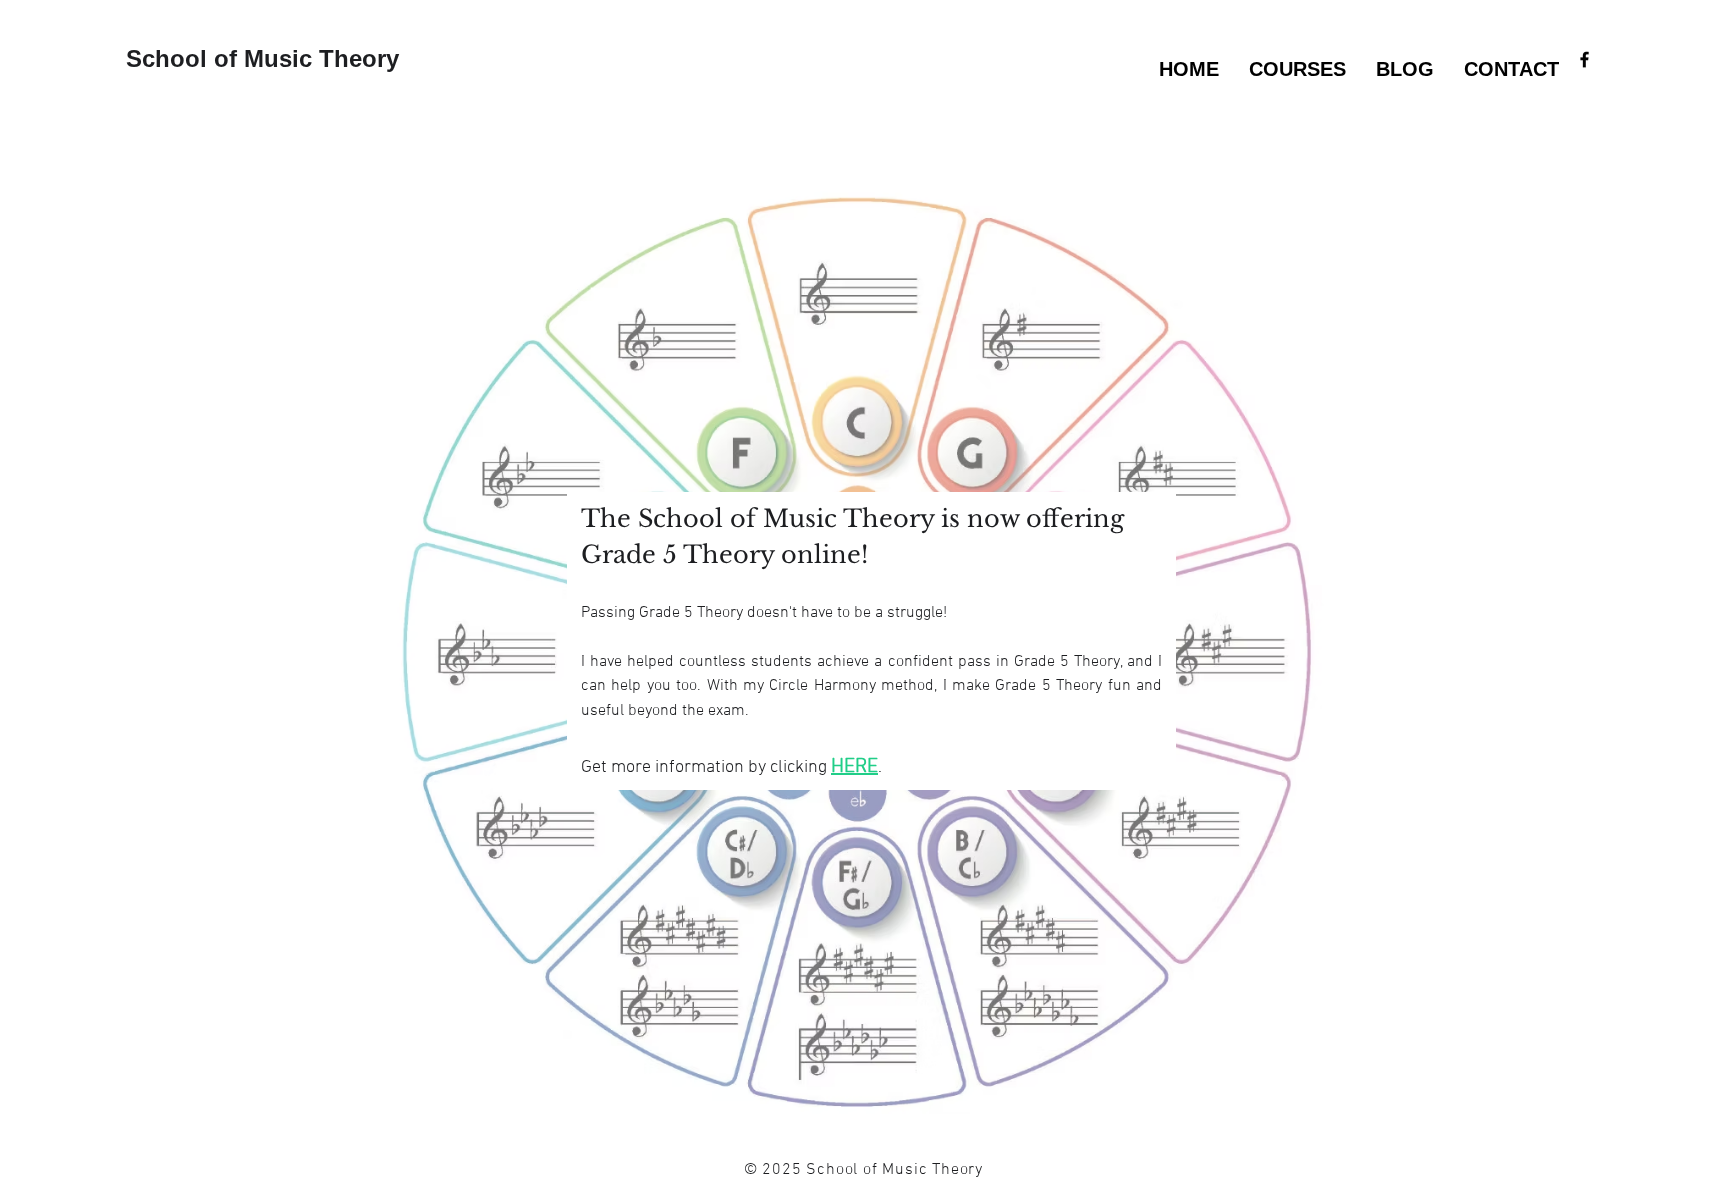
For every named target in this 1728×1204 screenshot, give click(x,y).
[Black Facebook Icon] (1584, 59)
